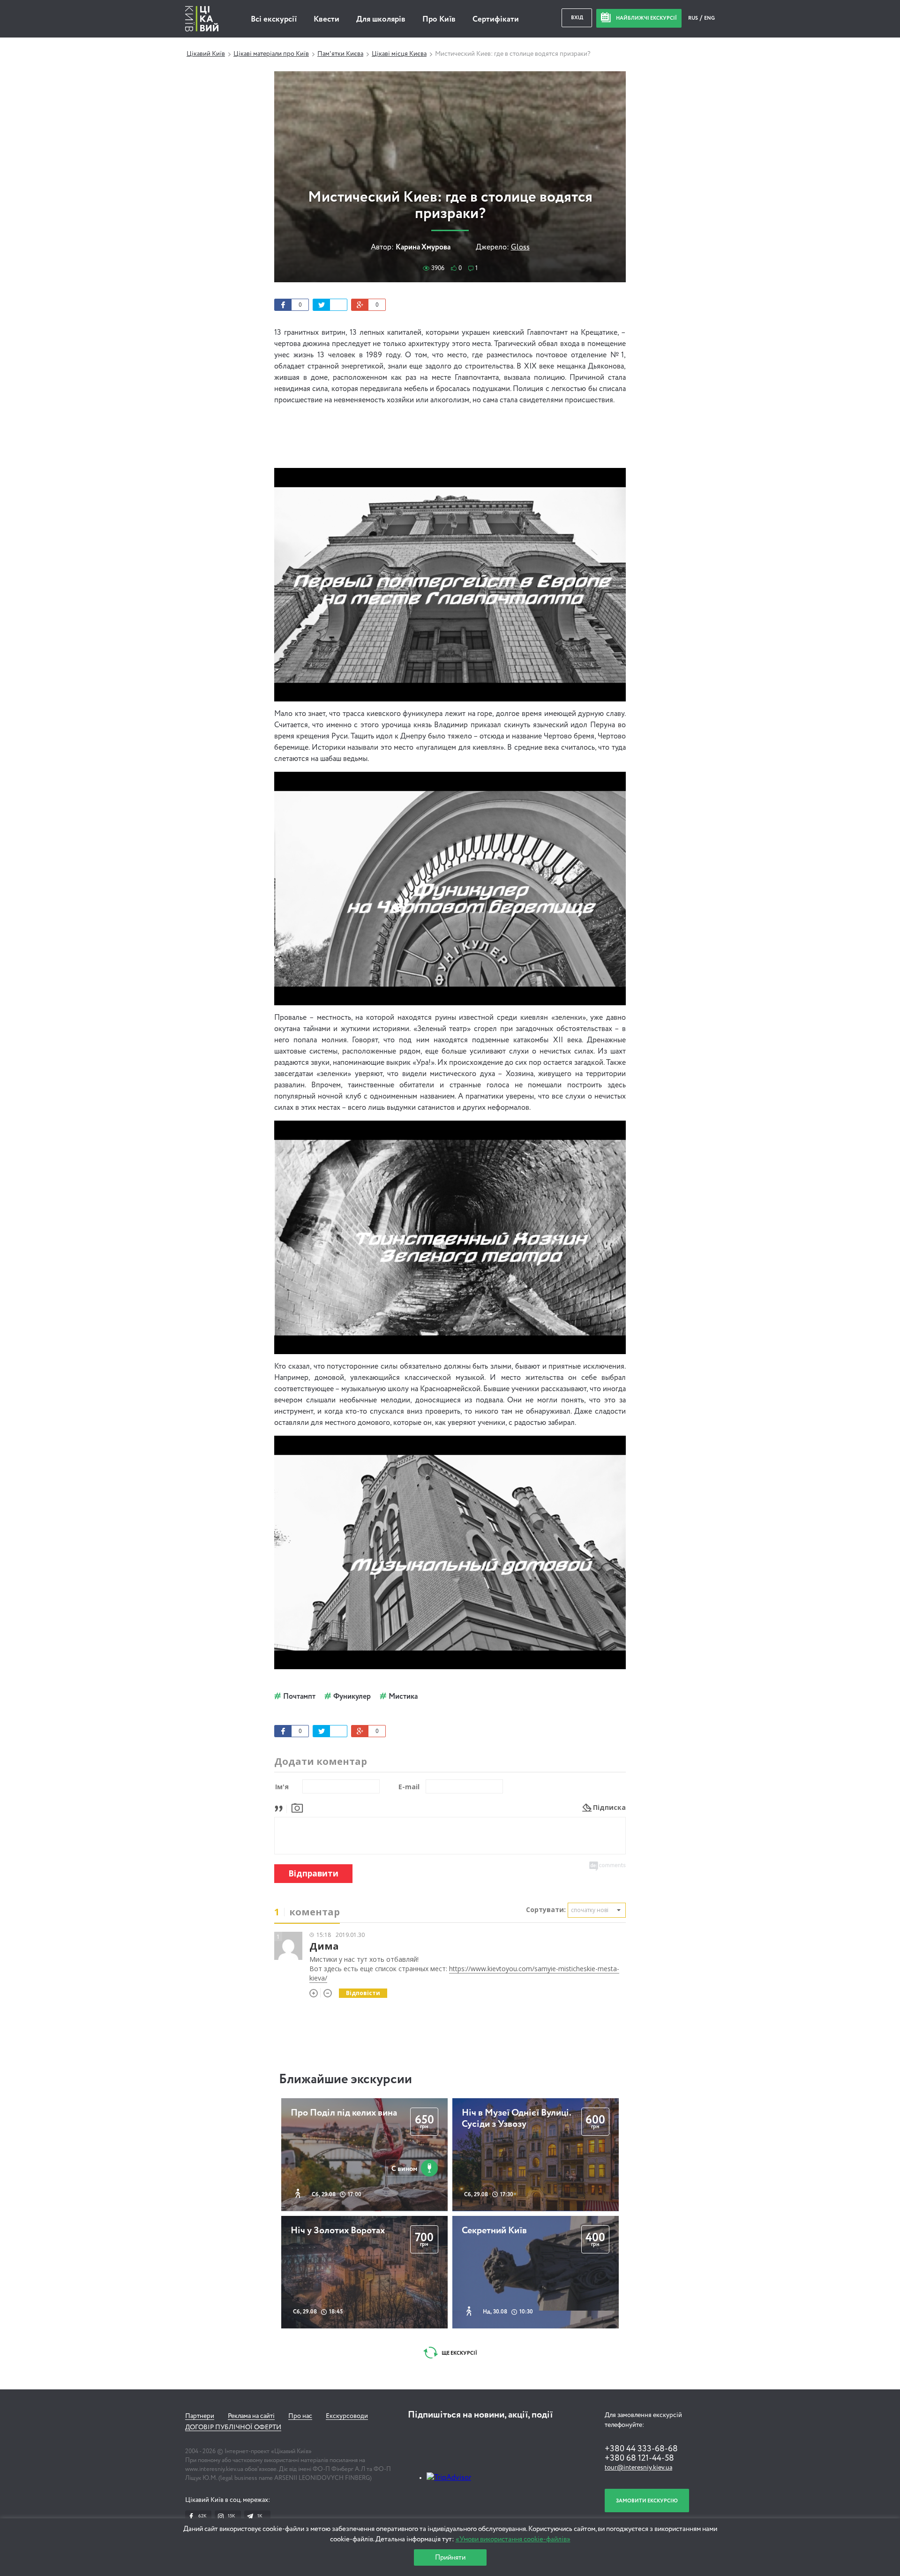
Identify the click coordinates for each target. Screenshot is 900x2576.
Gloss (520, 248)
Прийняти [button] (450, 2557)
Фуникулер (352, 1697)
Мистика (403, 1697)
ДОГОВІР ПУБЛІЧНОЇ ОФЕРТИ (233, 2427)
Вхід (577, 18)
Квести (326, 19)
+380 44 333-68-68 (641, 2449)
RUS (694, 18)
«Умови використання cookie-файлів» (513, 2539)
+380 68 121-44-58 (639, 2458)
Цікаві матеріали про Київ (271, 54)
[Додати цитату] (281, 1807)
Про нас (300, 2416)
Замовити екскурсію (647, 2501)
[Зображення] (297, 1807)
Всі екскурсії (274, 19)
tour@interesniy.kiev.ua (638, 2468)
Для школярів (381, 19)
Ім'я (282, 1787)
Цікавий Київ (206, 54)
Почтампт (299, 1697)
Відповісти (363, 1993)
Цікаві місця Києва (399, 54)
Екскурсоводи (347, 2416)
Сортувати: (546, 1909)
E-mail (409, 1787)
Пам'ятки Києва (340, 54)
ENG (709, 18)
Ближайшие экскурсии (345, 2079)
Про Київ (439, 19)
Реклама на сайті (251, 2416)
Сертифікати (496, 19)
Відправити (313, 1873)
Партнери (200, 2416)
